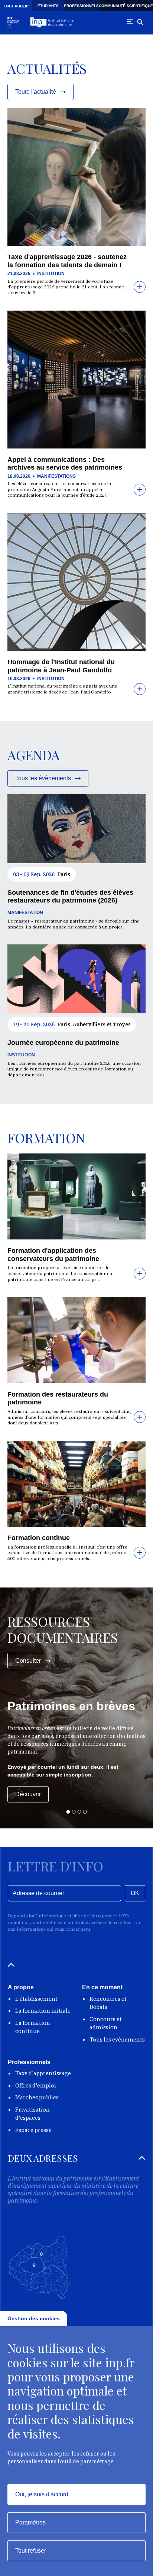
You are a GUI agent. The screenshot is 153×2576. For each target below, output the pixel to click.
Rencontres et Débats (108, 2003)
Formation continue (39, 1538)
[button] (68, 1812)
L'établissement (36, 1999)
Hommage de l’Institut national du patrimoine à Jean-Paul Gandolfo (61, 666)
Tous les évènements (117, 2039)
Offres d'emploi (36, 2085)
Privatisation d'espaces (32, 2114)
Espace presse (33, 2130)
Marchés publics (37, 2097)
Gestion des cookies (34, 2318)
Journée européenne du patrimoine (63, 1043)
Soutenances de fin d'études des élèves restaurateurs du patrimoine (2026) (70, 897)
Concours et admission (106, 2023)
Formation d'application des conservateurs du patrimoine (53, 1255)
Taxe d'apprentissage (43, 2073)
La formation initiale (43, 2011)
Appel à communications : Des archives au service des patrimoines (65, 464)
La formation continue (33, 2027)
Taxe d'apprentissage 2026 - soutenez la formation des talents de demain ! (67, 261)
